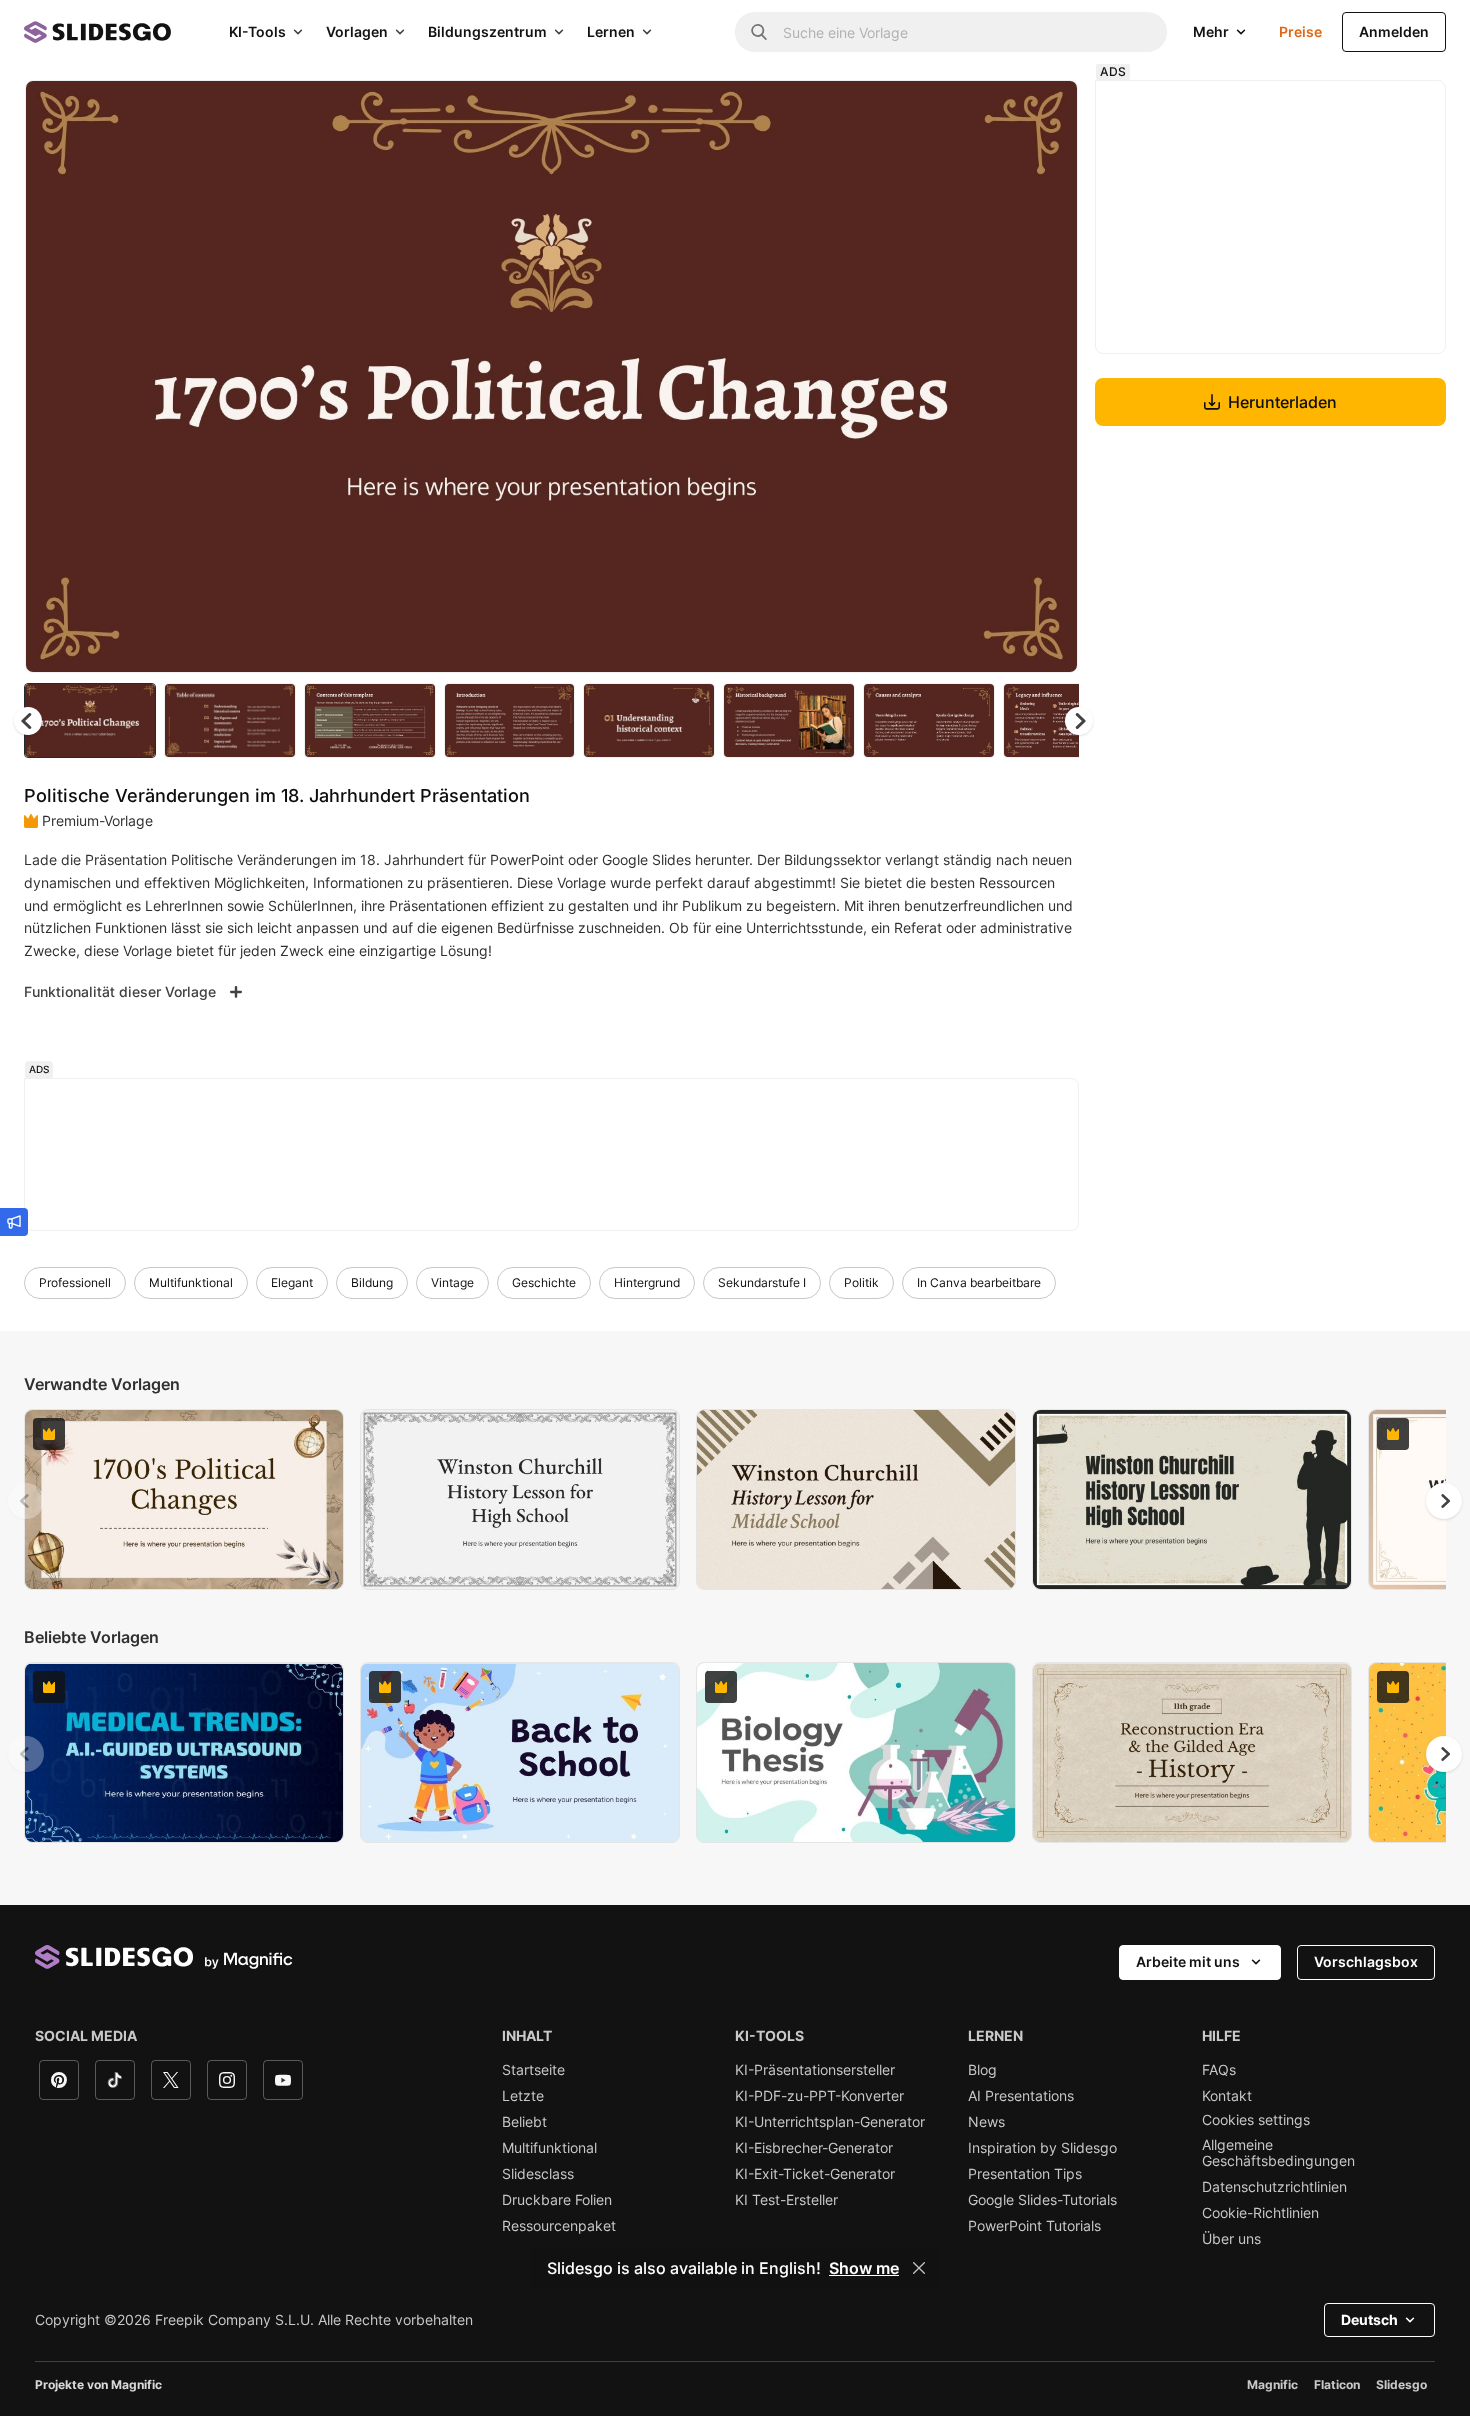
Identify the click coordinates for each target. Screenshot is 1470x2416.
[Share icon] (1044, 112)
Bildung (372, 1282)
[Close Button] (919, 2268)
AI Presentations (1021, 2096)
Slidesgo (1401, 2384)
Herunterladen (1282, 402)
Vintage (452, 1282)
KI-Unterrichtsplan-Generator (830, 2122)
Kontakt (1227, 2096)
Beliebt (524, 2122)
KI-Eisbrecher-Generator (814, 2148)
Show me (864, 2268)
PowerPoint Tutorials (1034, 2226)
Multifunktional (191, 1282)
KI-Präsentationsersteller (815, 2070)
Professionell (75, 1282)
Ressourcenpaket (559, 2226)
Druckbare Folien (557, 2200)
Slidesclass (538, 2174)
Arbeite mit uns (1188, 1961)
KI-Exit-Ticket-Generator (815, 2174)
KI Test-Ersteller (786, 2200)
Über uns (1231, 2239)
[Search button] (759, 32)
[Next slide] (1048, 377)
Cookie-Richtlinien (1260, 2213)
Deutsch (1369, 2319)
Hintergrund (647, 1282)
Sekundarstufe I (762, 1282)
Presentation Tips (1025, 2174)
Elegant (292, 1282)
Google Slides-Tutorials (1042, 2200)
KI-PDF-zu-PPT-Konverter (819, 2096)
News (986, 2122)
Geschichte (544, 1282)
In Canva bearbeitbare (979, 1282)
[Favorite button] (992, 112)
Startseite (533, 2070)
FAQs (1219, 2070)
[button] (1079, 721)
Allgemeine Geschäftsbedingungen (1278, 2153)
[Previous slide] (26, 1501)
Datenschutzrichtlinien (1274, 2187)
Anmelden (1394, 31)
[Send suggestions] (14, 1222)
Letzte (523, 2096)
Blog (982, 2070)
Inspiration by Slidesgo (1042, 2148)
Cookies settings (1256, 2120)
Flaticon (1337, 2384)
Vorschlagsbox (1366, 1961)
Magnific (1272, 2384)
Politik (861, 1282)
